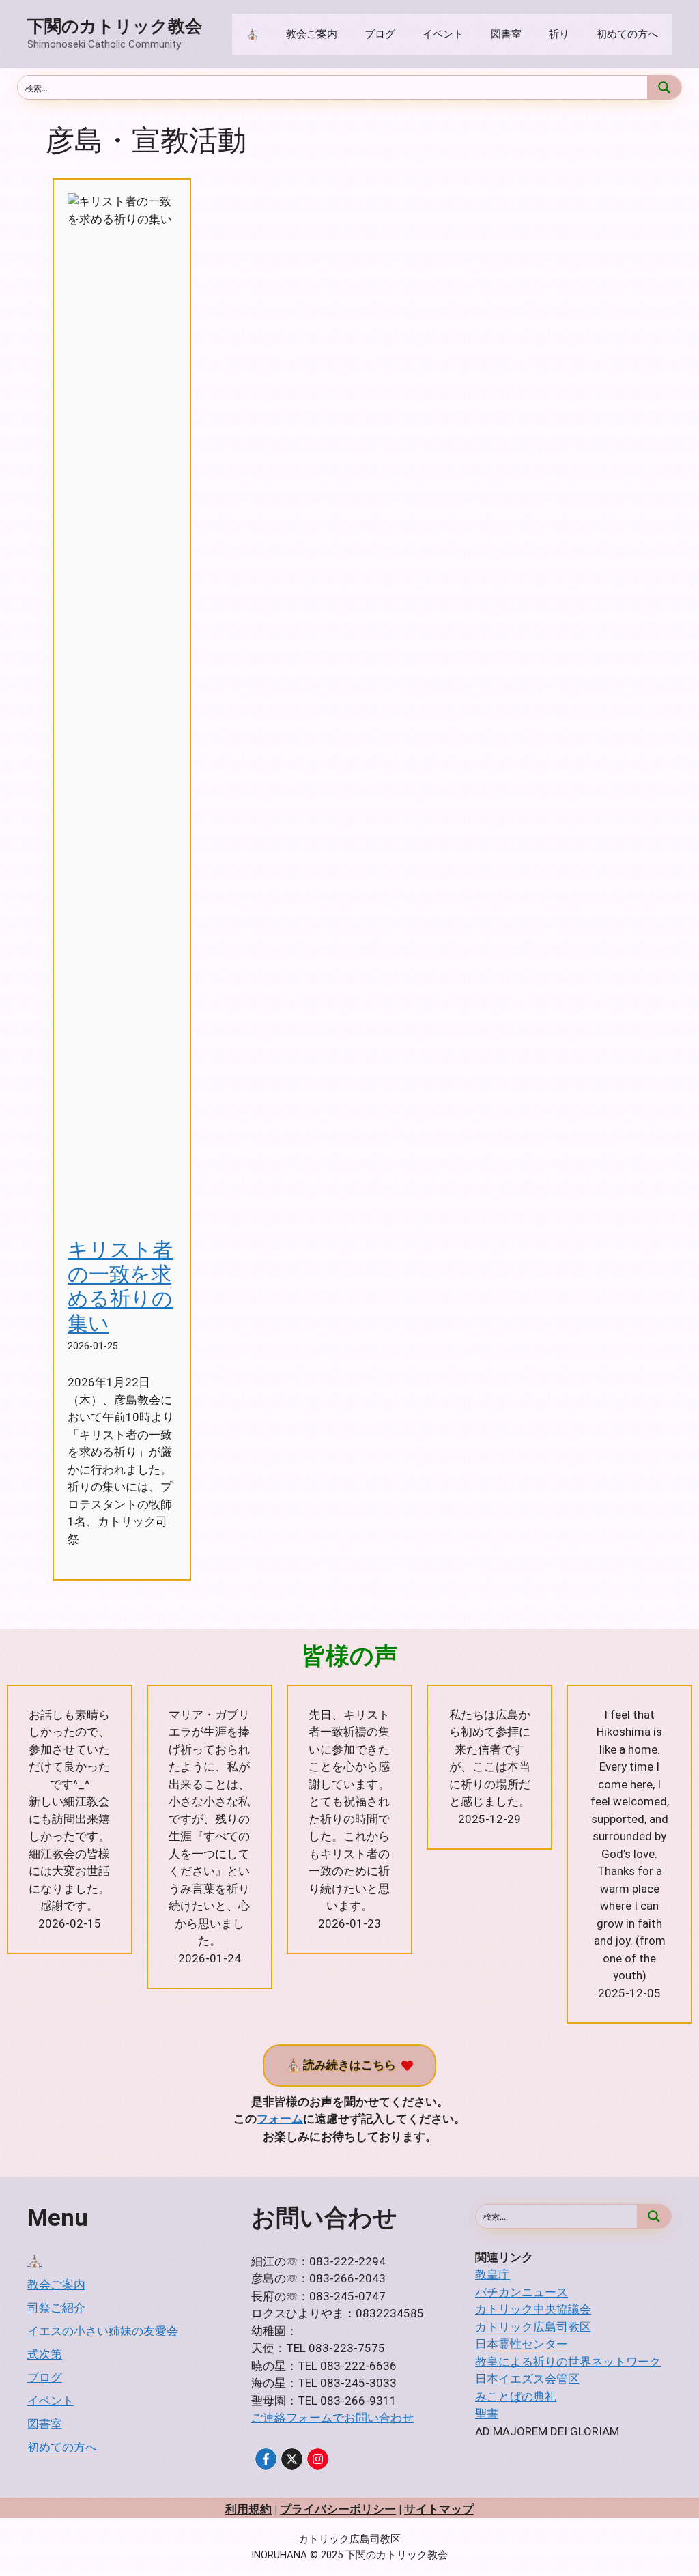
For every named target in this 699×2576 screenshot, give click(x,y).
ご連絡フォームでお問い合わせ (332, 2418)
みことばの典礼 (516, 2396)
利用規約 (248, 2509)
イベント (443, 34)
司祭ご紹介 (56, 2308)
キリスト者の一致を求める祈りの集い (120, 1286)
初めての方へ (627, 34)
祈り (559, 34)
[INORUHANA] (266, 2459)
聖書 (487, 2414)
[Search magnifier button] (664, 87)
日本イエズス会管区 (527, 2379)
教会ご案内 (312, 34)
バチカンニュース (522, 2292)
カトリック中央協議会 (533, 2309)
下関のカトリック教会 (115, 26)
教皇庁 (493, 2274)
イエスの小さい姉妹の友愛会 (103, 2331)
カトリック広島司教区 (533, 2327)
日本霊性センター (522, 2344)
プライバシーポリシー (338, 2509)
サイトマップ (439, 2509)
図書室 (506, 34)
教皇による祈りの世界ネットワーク (568, 2362)
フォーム (280, 2119)
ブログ (380, 34)
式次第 (45, 2354)
